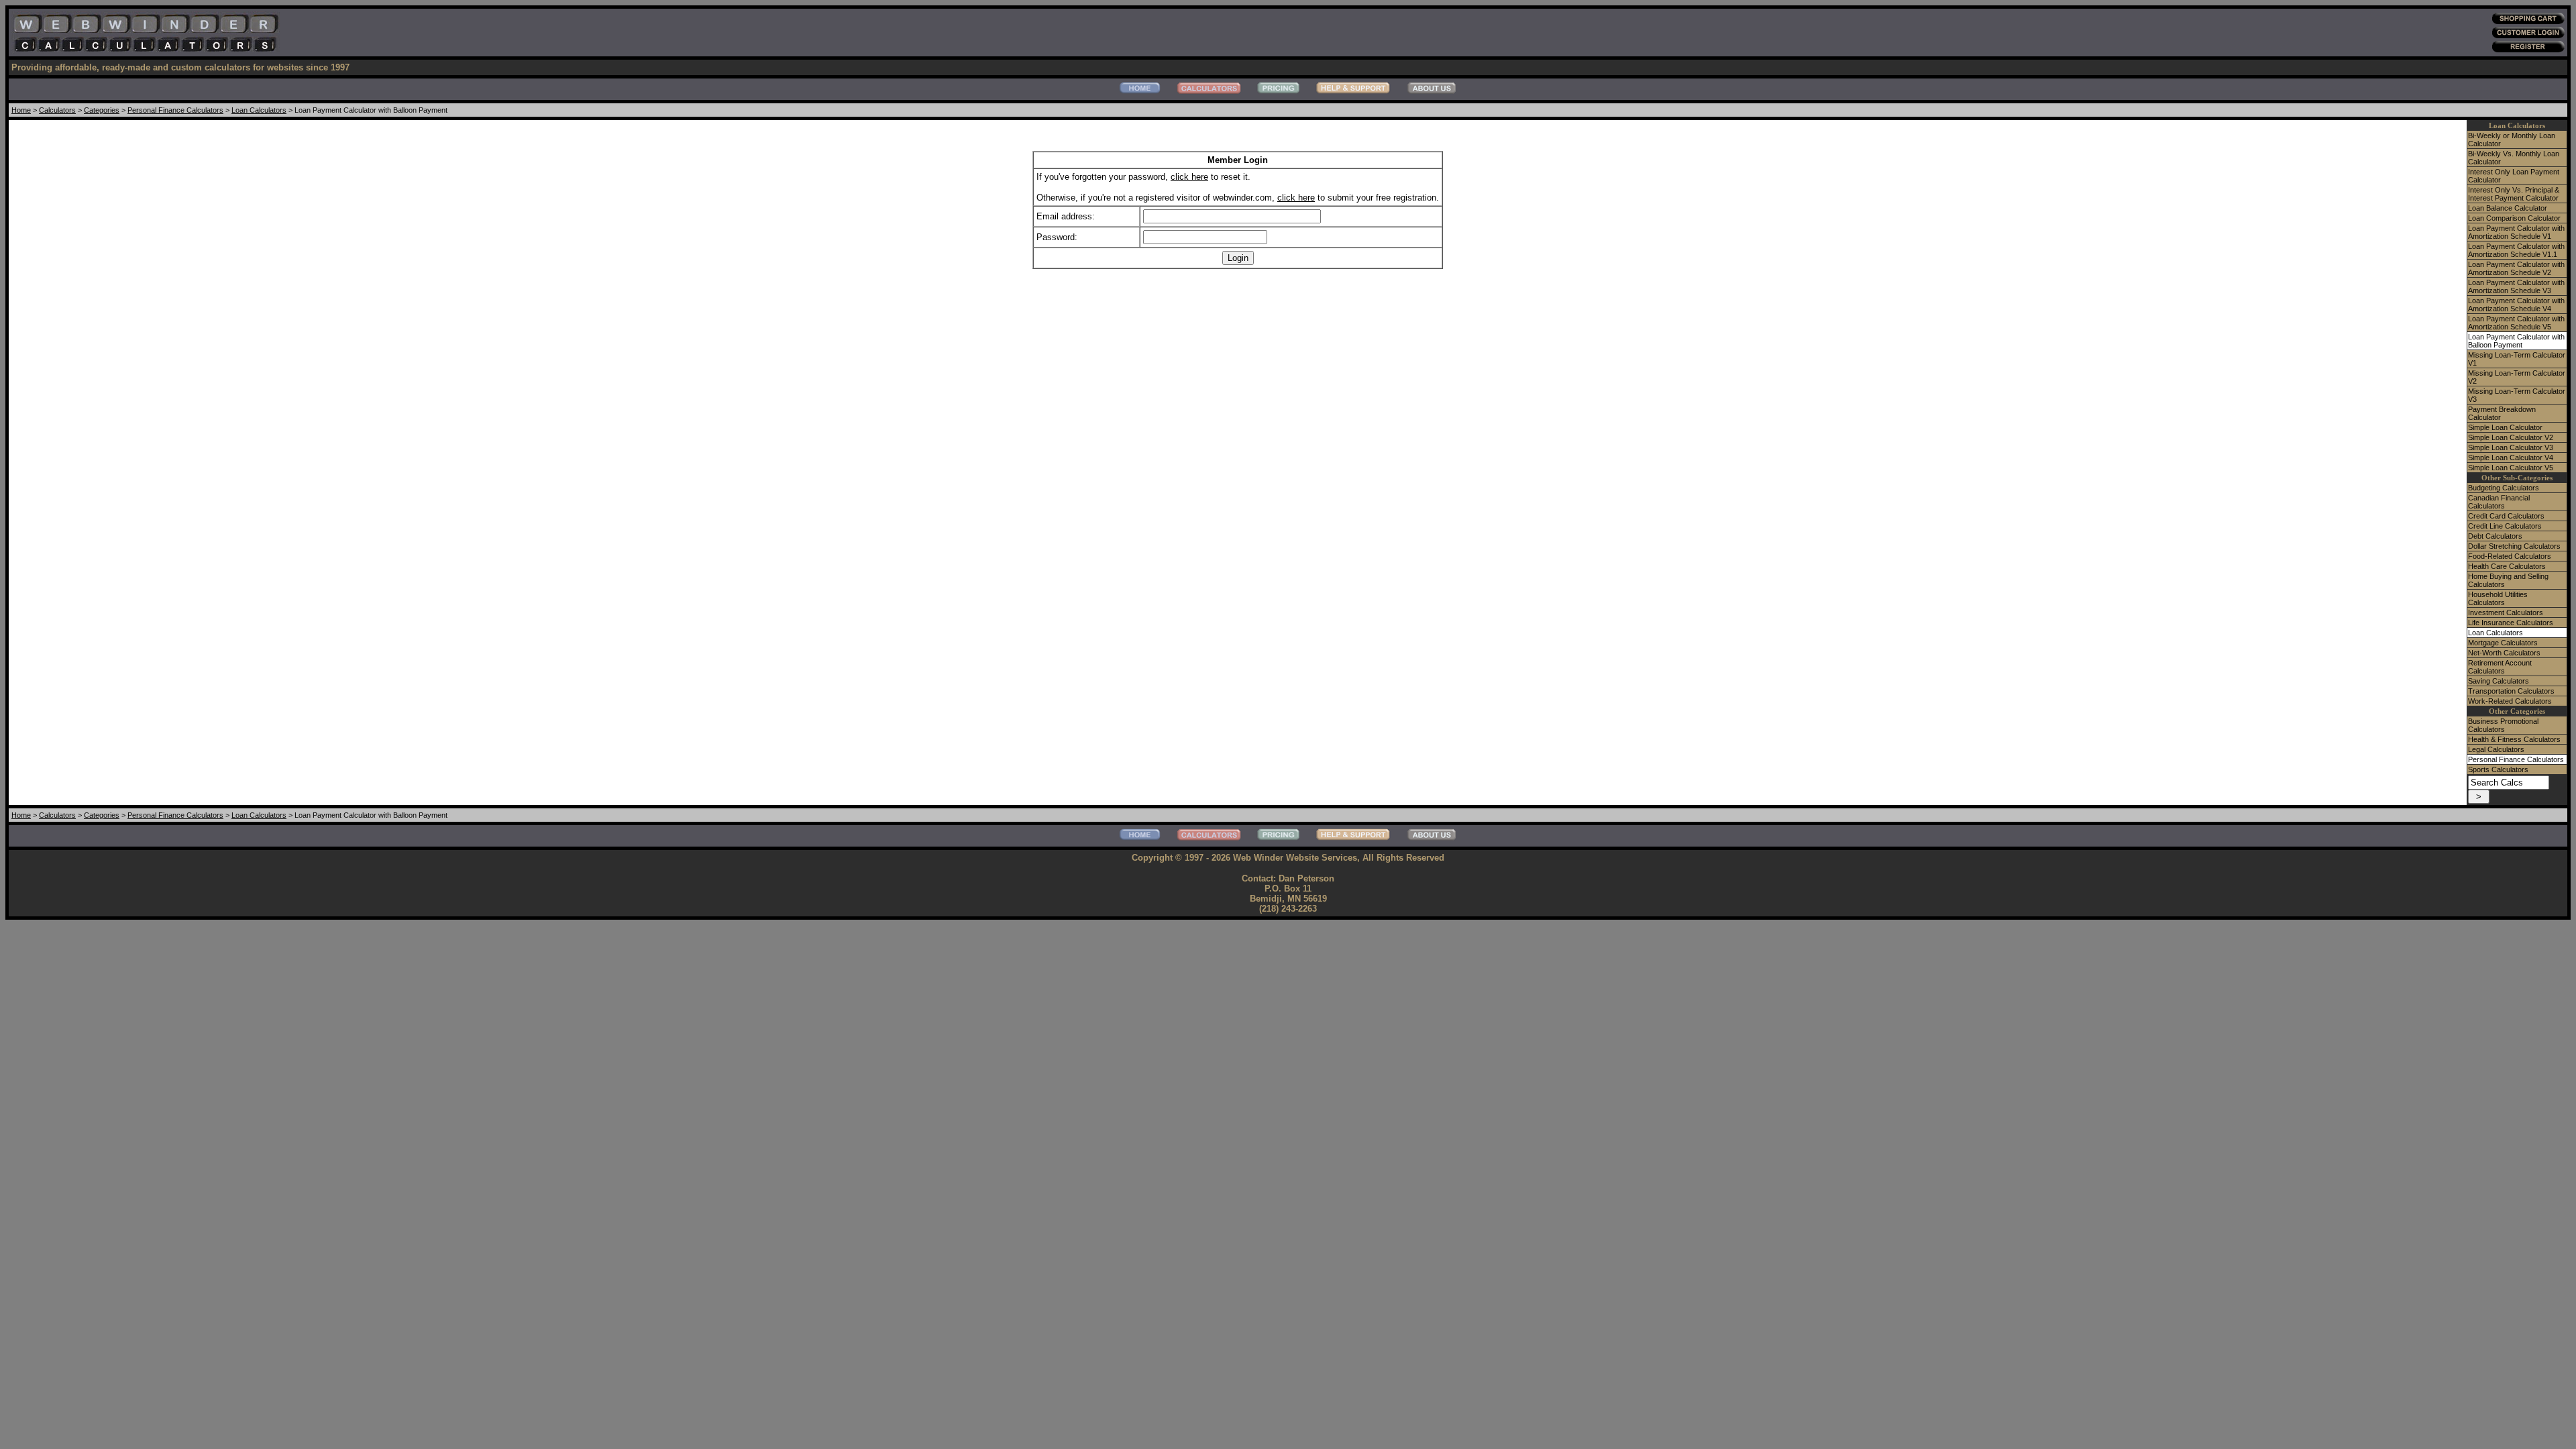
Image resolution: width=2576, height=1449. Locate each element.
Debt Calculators (2495, 536)
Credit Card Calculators (2506, 516)
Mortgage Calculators (2503, 643)
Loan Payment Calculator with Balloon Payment (2516, 341)
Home (21, 110)
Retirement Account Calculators (2500, 667)
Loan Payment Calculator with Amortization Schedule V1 (2516, 232)
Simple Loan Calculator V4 (2511, 458)
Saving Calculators (2499, 681)
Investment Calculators (2506, 612)
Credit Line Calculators (2505, 526)
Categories (102, 110)
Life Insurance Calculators (2511, 623)
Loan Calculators (259, 110)
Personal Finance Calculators (175, 110)
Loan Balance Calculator (2508, 208)
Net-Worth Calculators (2504, 653)
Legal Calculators (2496, 749)
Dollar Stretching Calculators (2514, 546)
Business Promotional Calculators (2503, 725)
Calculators (57, 110)
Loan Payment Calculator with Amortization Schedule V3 (2516, 286)
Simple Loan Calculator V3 (2511, 447)
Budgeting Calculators (2504, 488)
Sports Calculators (2498, 769)
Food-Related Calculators (2510, 556)
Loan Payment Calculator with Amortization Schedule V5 (2516, 323)
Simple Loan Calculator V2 (2511, 437)
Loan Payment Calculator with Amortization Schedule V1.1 (2516, 250)
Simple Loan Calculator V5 (2511, 468)
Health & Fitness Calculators (2514, 739)
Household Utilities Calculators (2498, 598)
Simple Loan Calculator (2505, 427)
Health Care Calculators (2507, 566)
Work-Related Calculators (2510, 701)
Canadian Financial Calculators (2499, 502)
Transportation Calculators (2511, 691)
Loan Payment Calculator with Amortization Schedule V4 (2516, 305)
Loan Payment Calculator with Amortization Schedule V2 (2516, 268)
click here (1189, 177)
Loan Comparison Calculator (2514, 218)
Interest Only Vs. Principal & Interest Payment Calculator (2514, 194)
